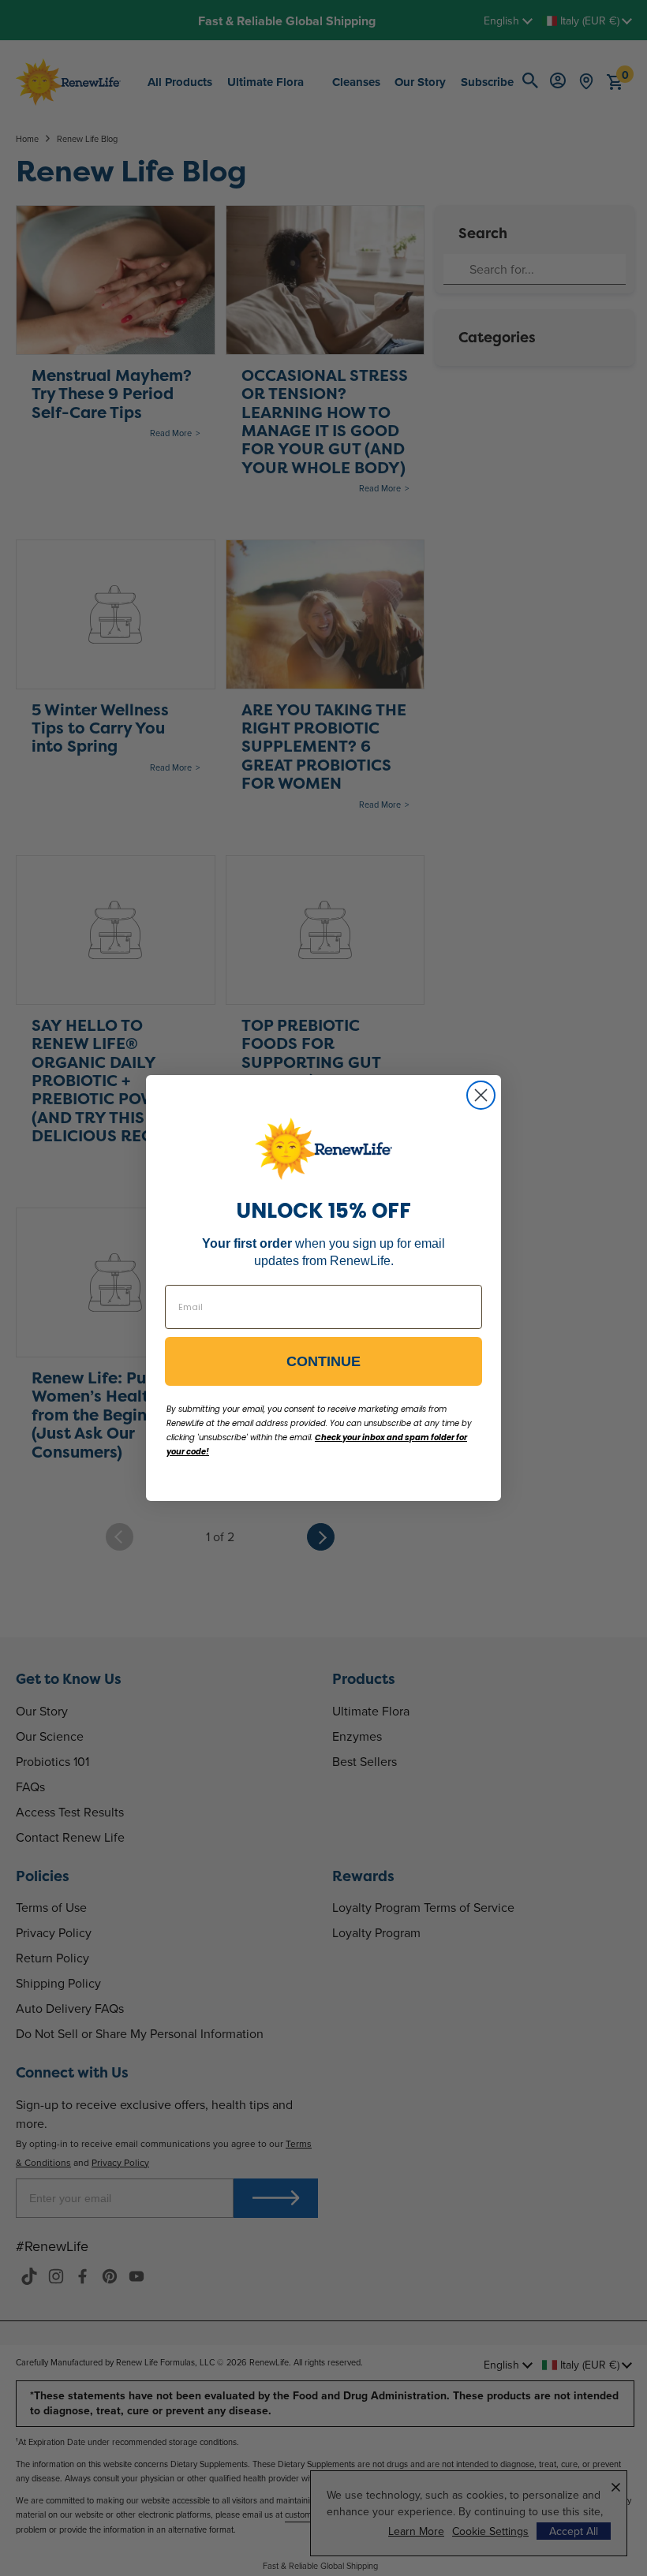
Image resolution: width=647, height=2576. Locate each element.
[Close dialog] (481, 1095)
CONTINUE (323, 1361)
